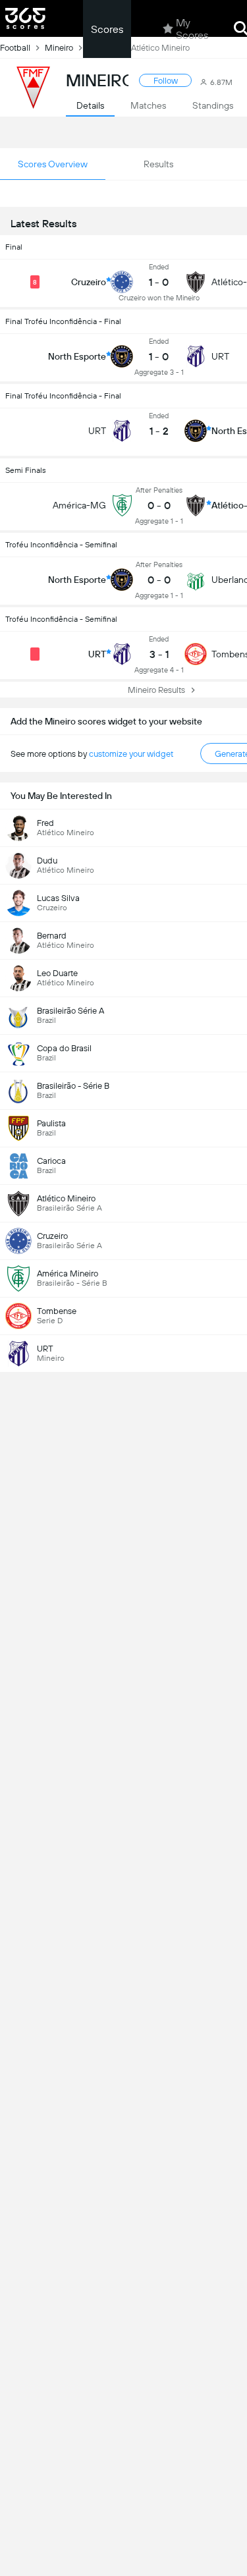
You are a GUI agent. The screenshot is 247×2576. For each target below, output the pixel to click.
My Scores (192, 29)
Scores (107, 29)
